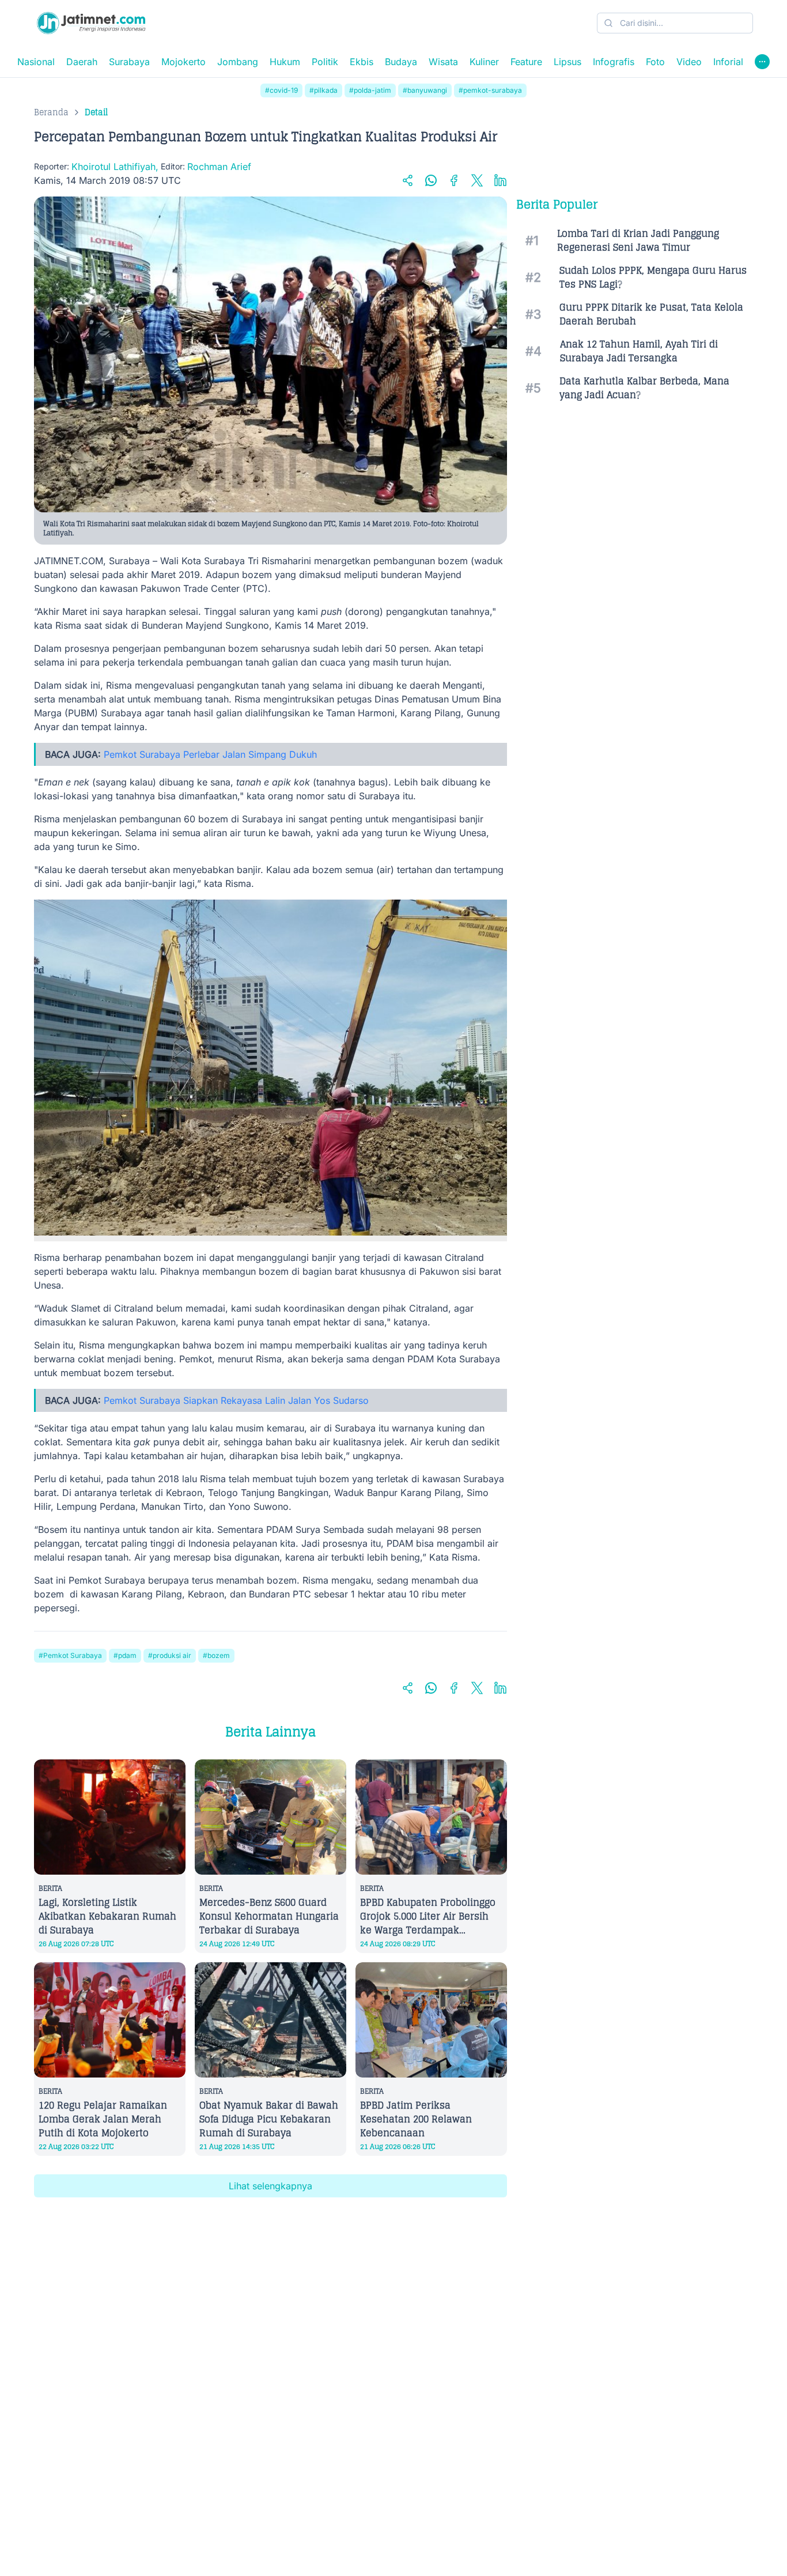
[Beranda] (91, 23)
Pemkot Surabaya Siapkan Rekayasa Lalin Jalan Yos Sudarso (236, 1400)
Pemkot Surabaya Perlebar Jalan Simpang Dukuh (210, 754)
